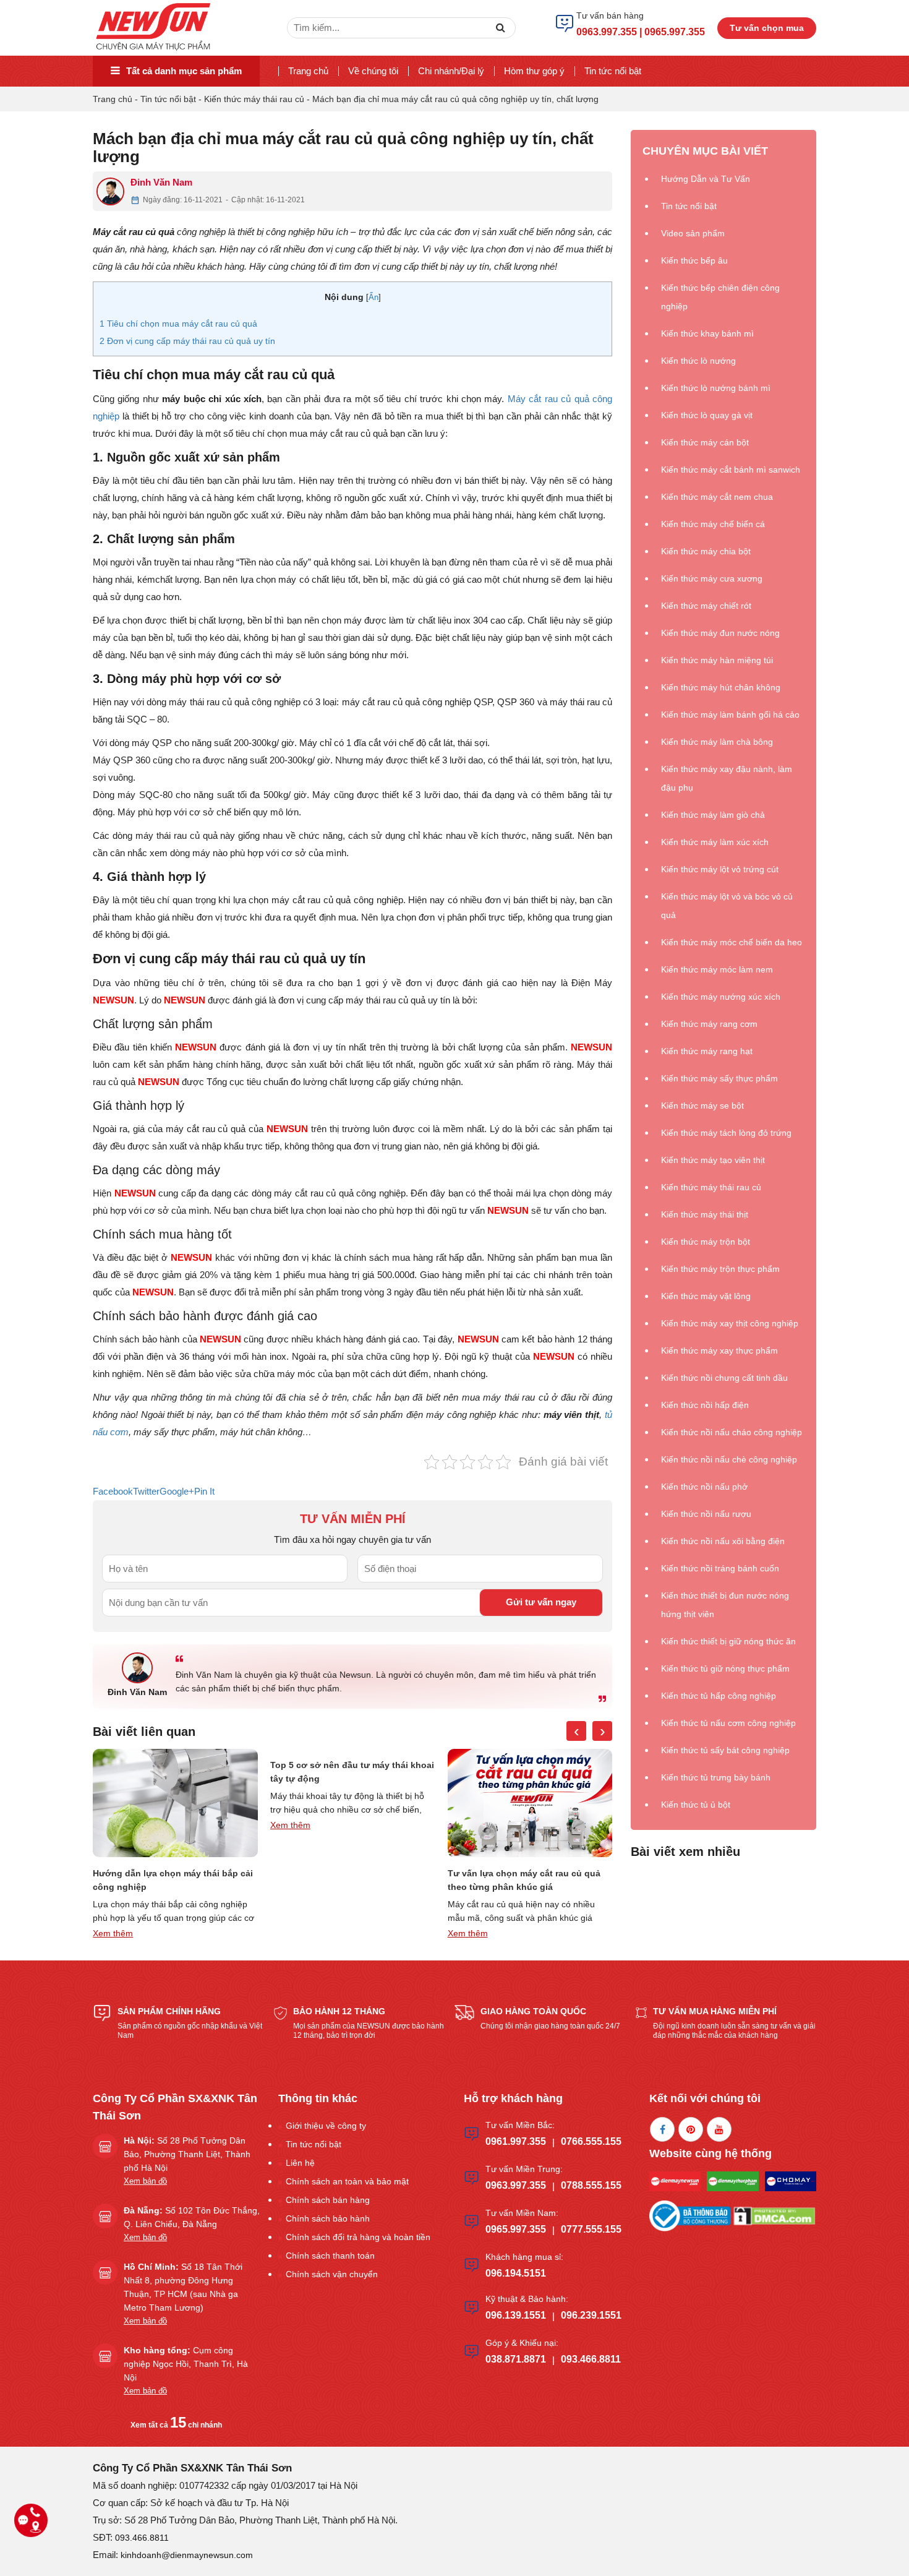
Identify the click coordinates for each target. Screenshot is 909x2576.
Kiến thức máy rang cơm (709, 1024)
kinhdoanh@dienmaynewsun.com (187, 2555)
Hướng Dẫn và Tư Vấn (706, 179)
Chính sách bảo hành (328, 2218)
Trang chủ (308, 71)
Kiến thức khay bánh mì (707, 333)
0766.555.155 (591, 2141)
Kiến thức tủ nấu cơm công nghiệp (728, 1723)
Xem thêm (113, 1933)
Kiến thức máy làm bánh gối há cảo (730, 715)
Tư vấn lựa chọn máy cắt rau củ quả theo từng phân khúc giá (524, 1880)
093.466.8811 (591, 2359)
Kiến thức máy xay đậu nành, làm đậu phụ (727, 778)
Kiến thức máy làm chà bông (717, 742)
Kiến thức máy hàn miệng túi (717, 660)
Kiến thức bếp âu (694, 260)
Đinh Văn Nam (161, 182)
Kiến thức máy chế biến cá (713, 524)
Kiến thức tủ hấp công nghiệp (719, 1696)
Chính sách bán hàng (328, 2200)
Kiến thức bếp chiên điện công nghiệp (720, 297)
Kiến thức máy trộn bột (706, 1242)
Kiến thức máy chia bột (706, 551)
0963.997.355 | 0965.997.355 (641, 32)
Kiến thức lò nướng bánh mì (716, 388)
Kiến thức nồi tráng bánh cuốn (720, 1568)
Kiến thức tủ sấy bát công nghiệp (725, 1750)
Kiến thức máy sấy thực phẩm (719, 1078)
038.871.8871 (516, 2359)
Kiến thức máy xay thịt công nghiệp (730, 1323)
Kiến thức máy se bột (702, 1106)
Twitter (146, 1491)
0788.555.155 (591, 2185)
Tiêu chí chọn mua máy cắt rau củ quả (178, 324)
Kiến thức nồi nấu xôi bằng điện (723, 1541)
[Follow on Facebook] (662, 2129)
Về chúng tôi (373, 71)
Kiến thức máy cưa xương (712, 578)
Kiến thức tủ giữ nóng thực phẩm (725, 1668)
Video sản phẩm (693, 233)
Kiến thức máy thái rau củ (254, 99)
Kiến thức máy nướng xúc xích (721, 997)
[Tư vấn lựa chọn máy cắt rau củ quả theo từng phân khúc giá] (530, 1803)
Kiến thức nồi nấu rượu (706, 1514)
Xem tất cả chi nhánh (176, 2425)
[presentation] (576, 1731)
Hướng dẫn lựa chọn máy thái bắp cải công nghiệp (173, 1880)
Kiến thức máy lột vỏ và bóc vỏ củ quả (727, 906)
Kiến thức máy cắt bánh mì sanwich (731, 470)
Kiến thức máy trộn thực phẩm (720, 1269)
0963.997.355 (516, 2185)
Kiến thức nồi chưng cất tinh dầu (724, 1378)
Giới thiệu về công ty (326, 2126)
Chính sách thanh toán (330, 2256)
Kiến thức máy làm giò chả (713, 815)
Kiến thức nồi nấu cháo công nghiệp (732, 1432)
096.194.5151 (516, 2273)
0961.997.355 (516, 2141)
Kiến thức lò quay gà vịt (707, 415)
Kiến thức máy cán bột (705, 442)
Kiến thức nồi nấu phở (704, 1487)
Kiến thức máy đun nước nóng (720, 633)
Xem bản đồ (145, 2181)
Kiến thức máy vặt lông (706, 1296)
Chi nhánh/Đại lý (451, 71)
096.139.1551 (516, 2315)
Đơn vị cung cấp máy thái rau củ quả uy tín (187, 341)
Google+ (177, 1491)
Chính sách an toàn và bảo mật (347, 2181)
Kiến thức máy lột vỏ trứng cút (720, 869)
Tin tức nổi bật (613, 71)
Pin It (204, 1491)
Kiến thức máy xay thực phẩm (719, 1350)
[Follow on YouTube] (719, 2129)
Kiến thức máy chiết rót (706, 606)
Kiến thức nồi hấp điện (705, 1405)
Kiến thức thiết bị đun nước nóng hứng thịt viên (725, 1605)
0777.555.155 (591, 2229)
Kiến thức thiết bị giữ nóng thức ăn (728, 1641)
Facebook (113, 1491)
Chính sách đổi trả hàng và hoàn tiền (358, 2237)
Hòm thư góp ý (534, 71)
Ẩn (373, 297)
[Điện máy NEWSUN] (154, 27)
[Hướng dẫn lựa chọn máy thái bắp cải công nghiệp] (175, 1803)
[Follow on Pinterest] (691, 2129)
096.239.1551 (591, 2315)
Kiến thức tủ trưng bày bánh (716, 1777)
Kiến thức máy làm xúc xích (715, 842)
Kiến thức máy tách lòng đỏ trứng (726, 1133)
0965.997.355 (516, 2229)
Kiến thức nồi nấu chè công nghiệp (729, 1459)
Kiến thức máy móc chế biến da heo (732, 942)
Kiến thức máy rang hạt (707, 1051)
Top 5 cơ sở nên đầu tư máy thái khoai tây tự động (352, 1772)
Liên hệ (300, 2163)
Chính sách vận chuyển (332, 2274)
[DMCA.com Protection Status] (774, 2215)
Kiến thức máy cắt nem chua (717, 497)
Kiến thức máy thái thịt (705, 1214)
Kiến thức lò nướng (698, 361)
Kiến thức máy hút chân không (721, 687)
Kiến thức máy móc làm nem (717, 969)
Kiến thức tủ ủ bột (696, 1805)
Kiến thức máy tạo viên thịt (713, 1160)
